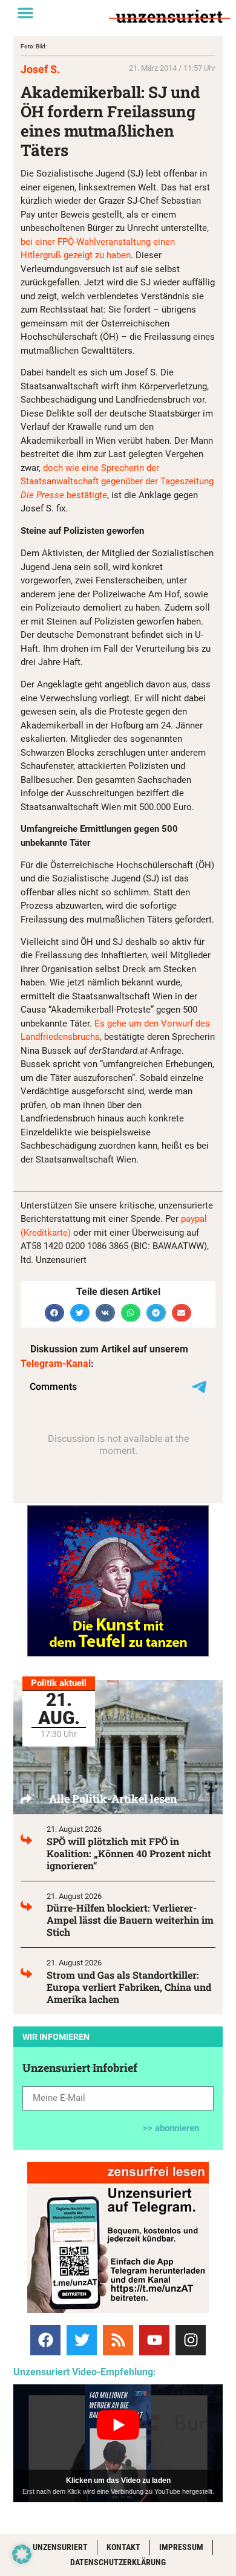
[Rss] (118, 2340)
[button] (25, 13)
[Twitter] (82, 2340)
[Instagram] (191, 2340)
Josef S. (40, 69)
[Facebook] (45, 2340)
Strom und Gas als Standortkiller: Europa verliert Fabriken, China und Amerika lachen (129, 1987)
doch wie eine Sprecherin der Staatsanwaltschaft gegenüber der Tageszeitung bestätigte (117, 482)
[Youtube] (154, 2340)
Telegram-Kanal (56, 1364)
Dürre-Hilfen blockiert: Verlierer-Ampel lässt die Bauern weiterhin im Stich (130, 1920)
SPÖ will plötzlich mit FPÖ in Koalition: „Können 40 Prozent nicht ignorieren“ (129, 1853)
